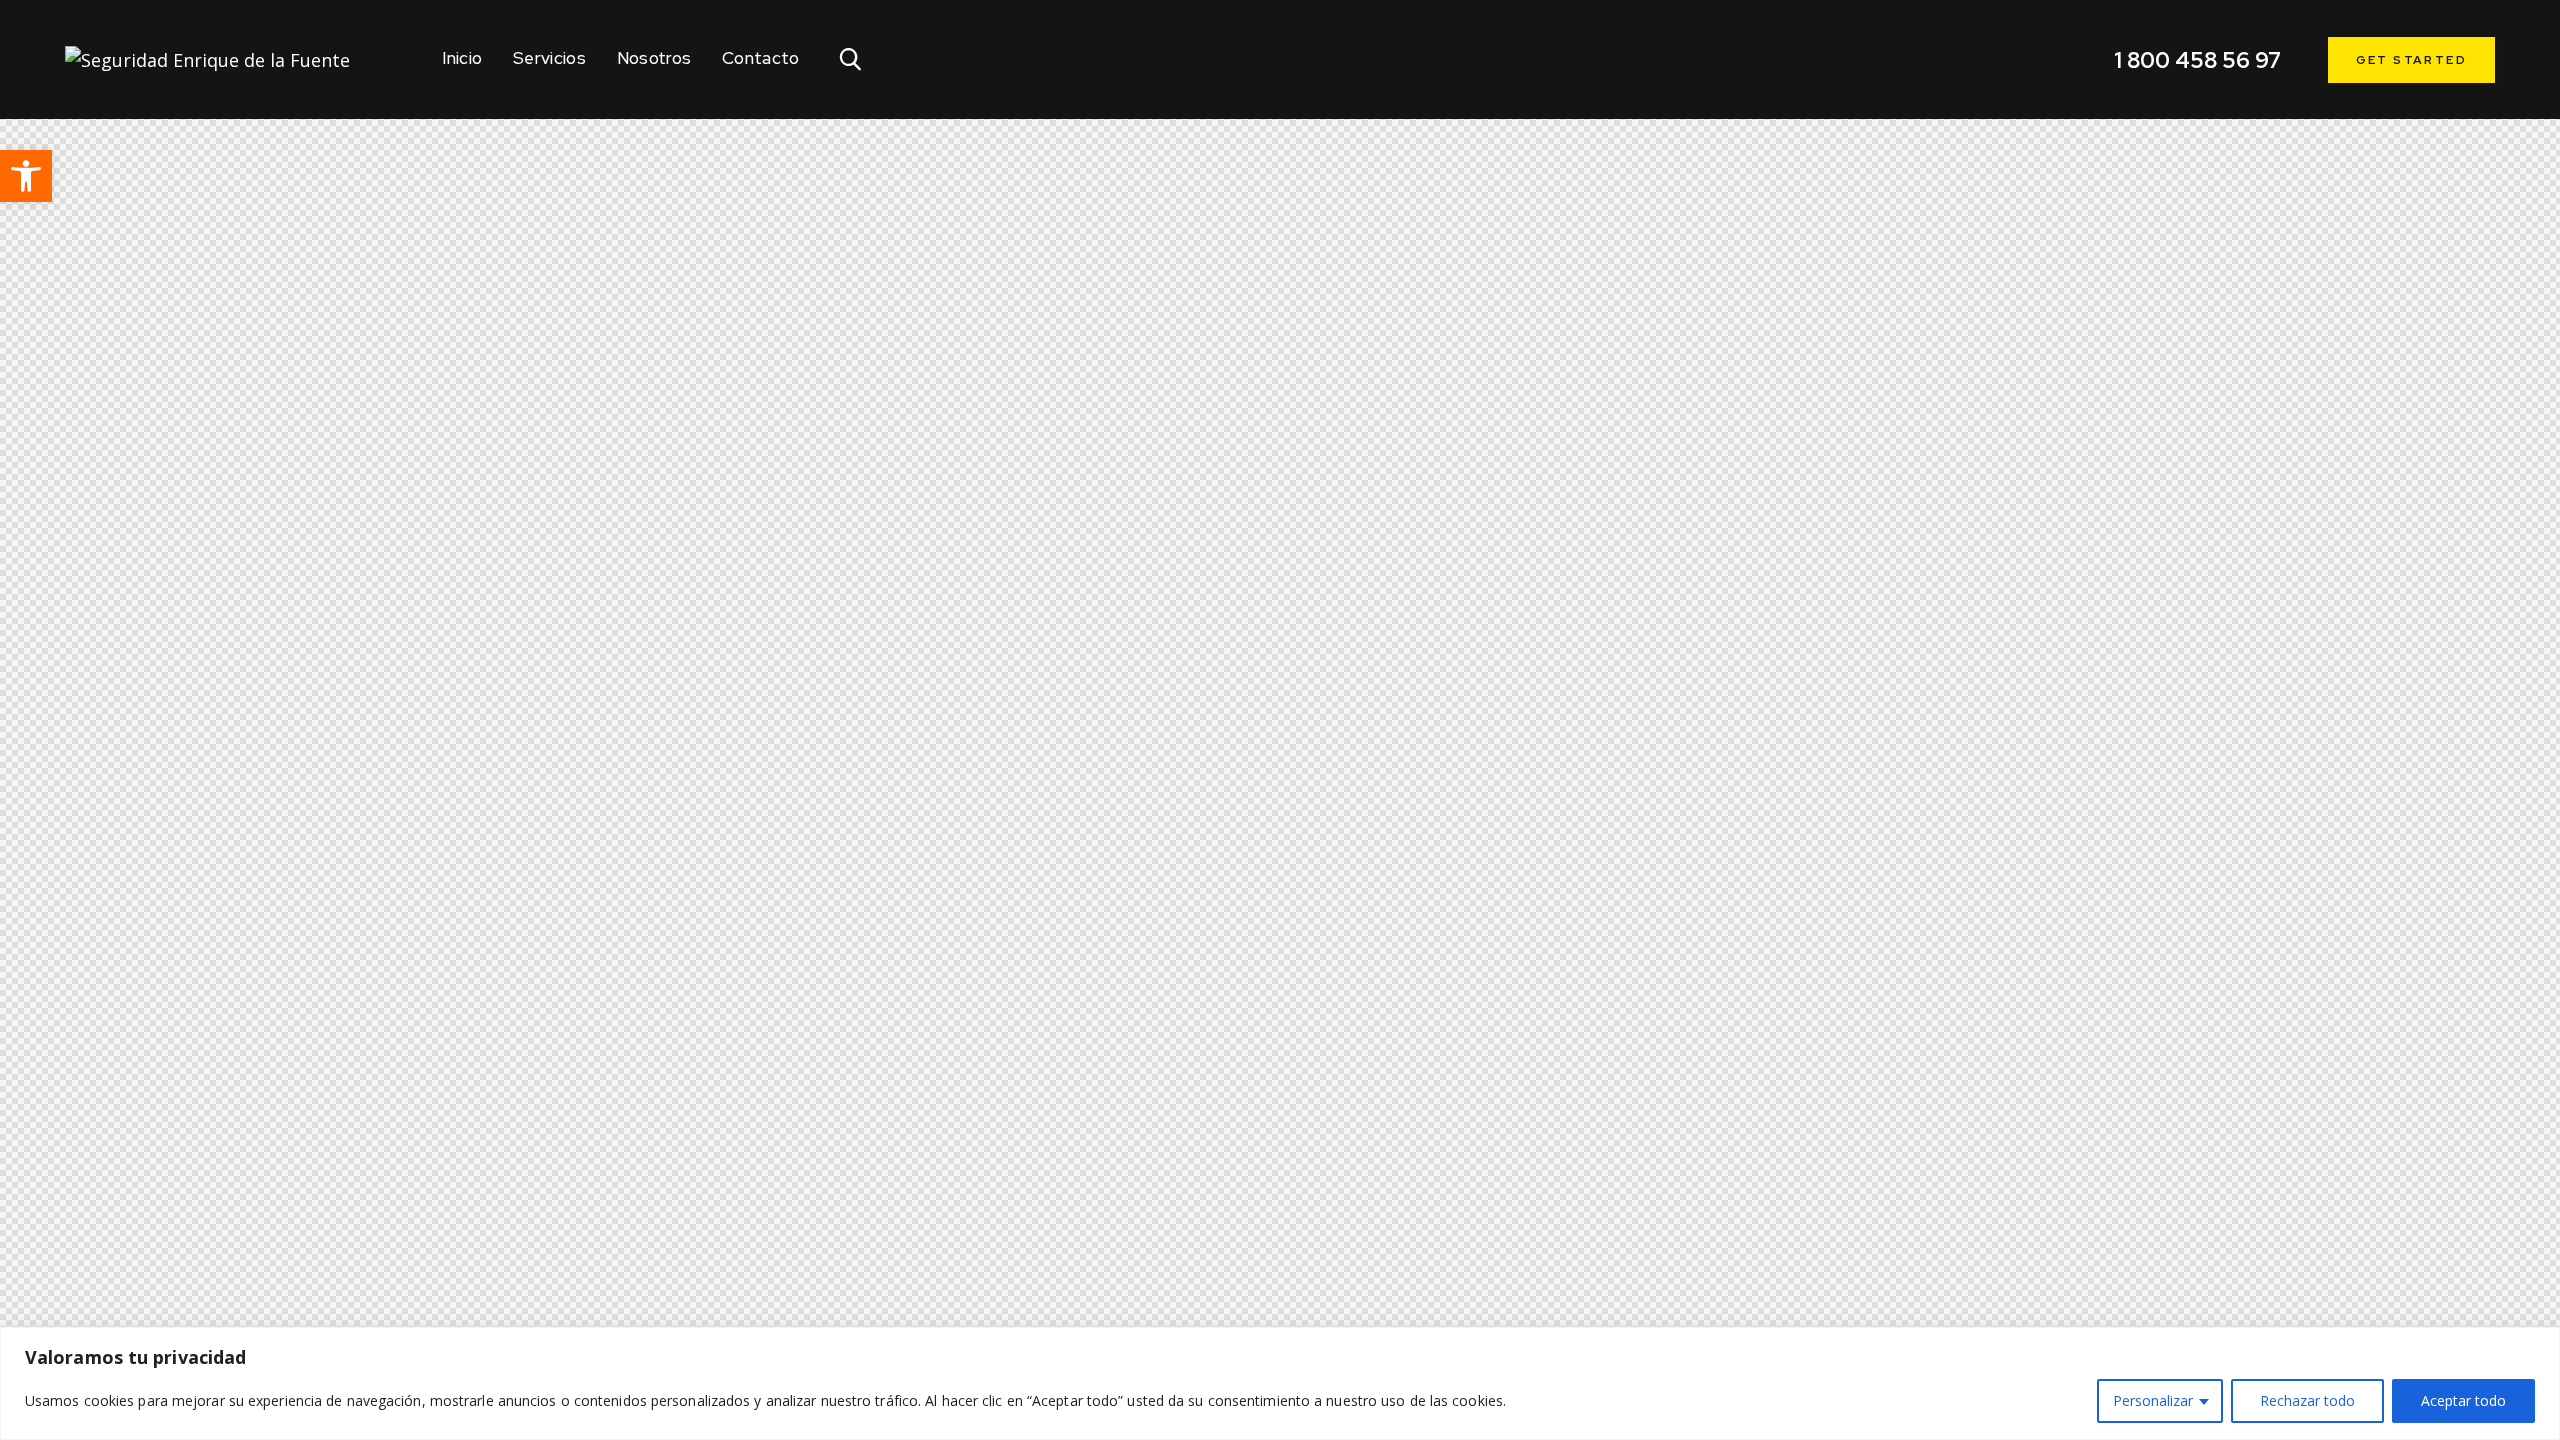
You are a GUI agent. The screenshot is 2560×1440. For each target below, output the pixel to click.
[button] (26, 176)
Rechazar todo (2307, 1400)
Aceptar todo (2463, 1400)
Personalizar (2153, 1400)
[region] (1280, 1383)
